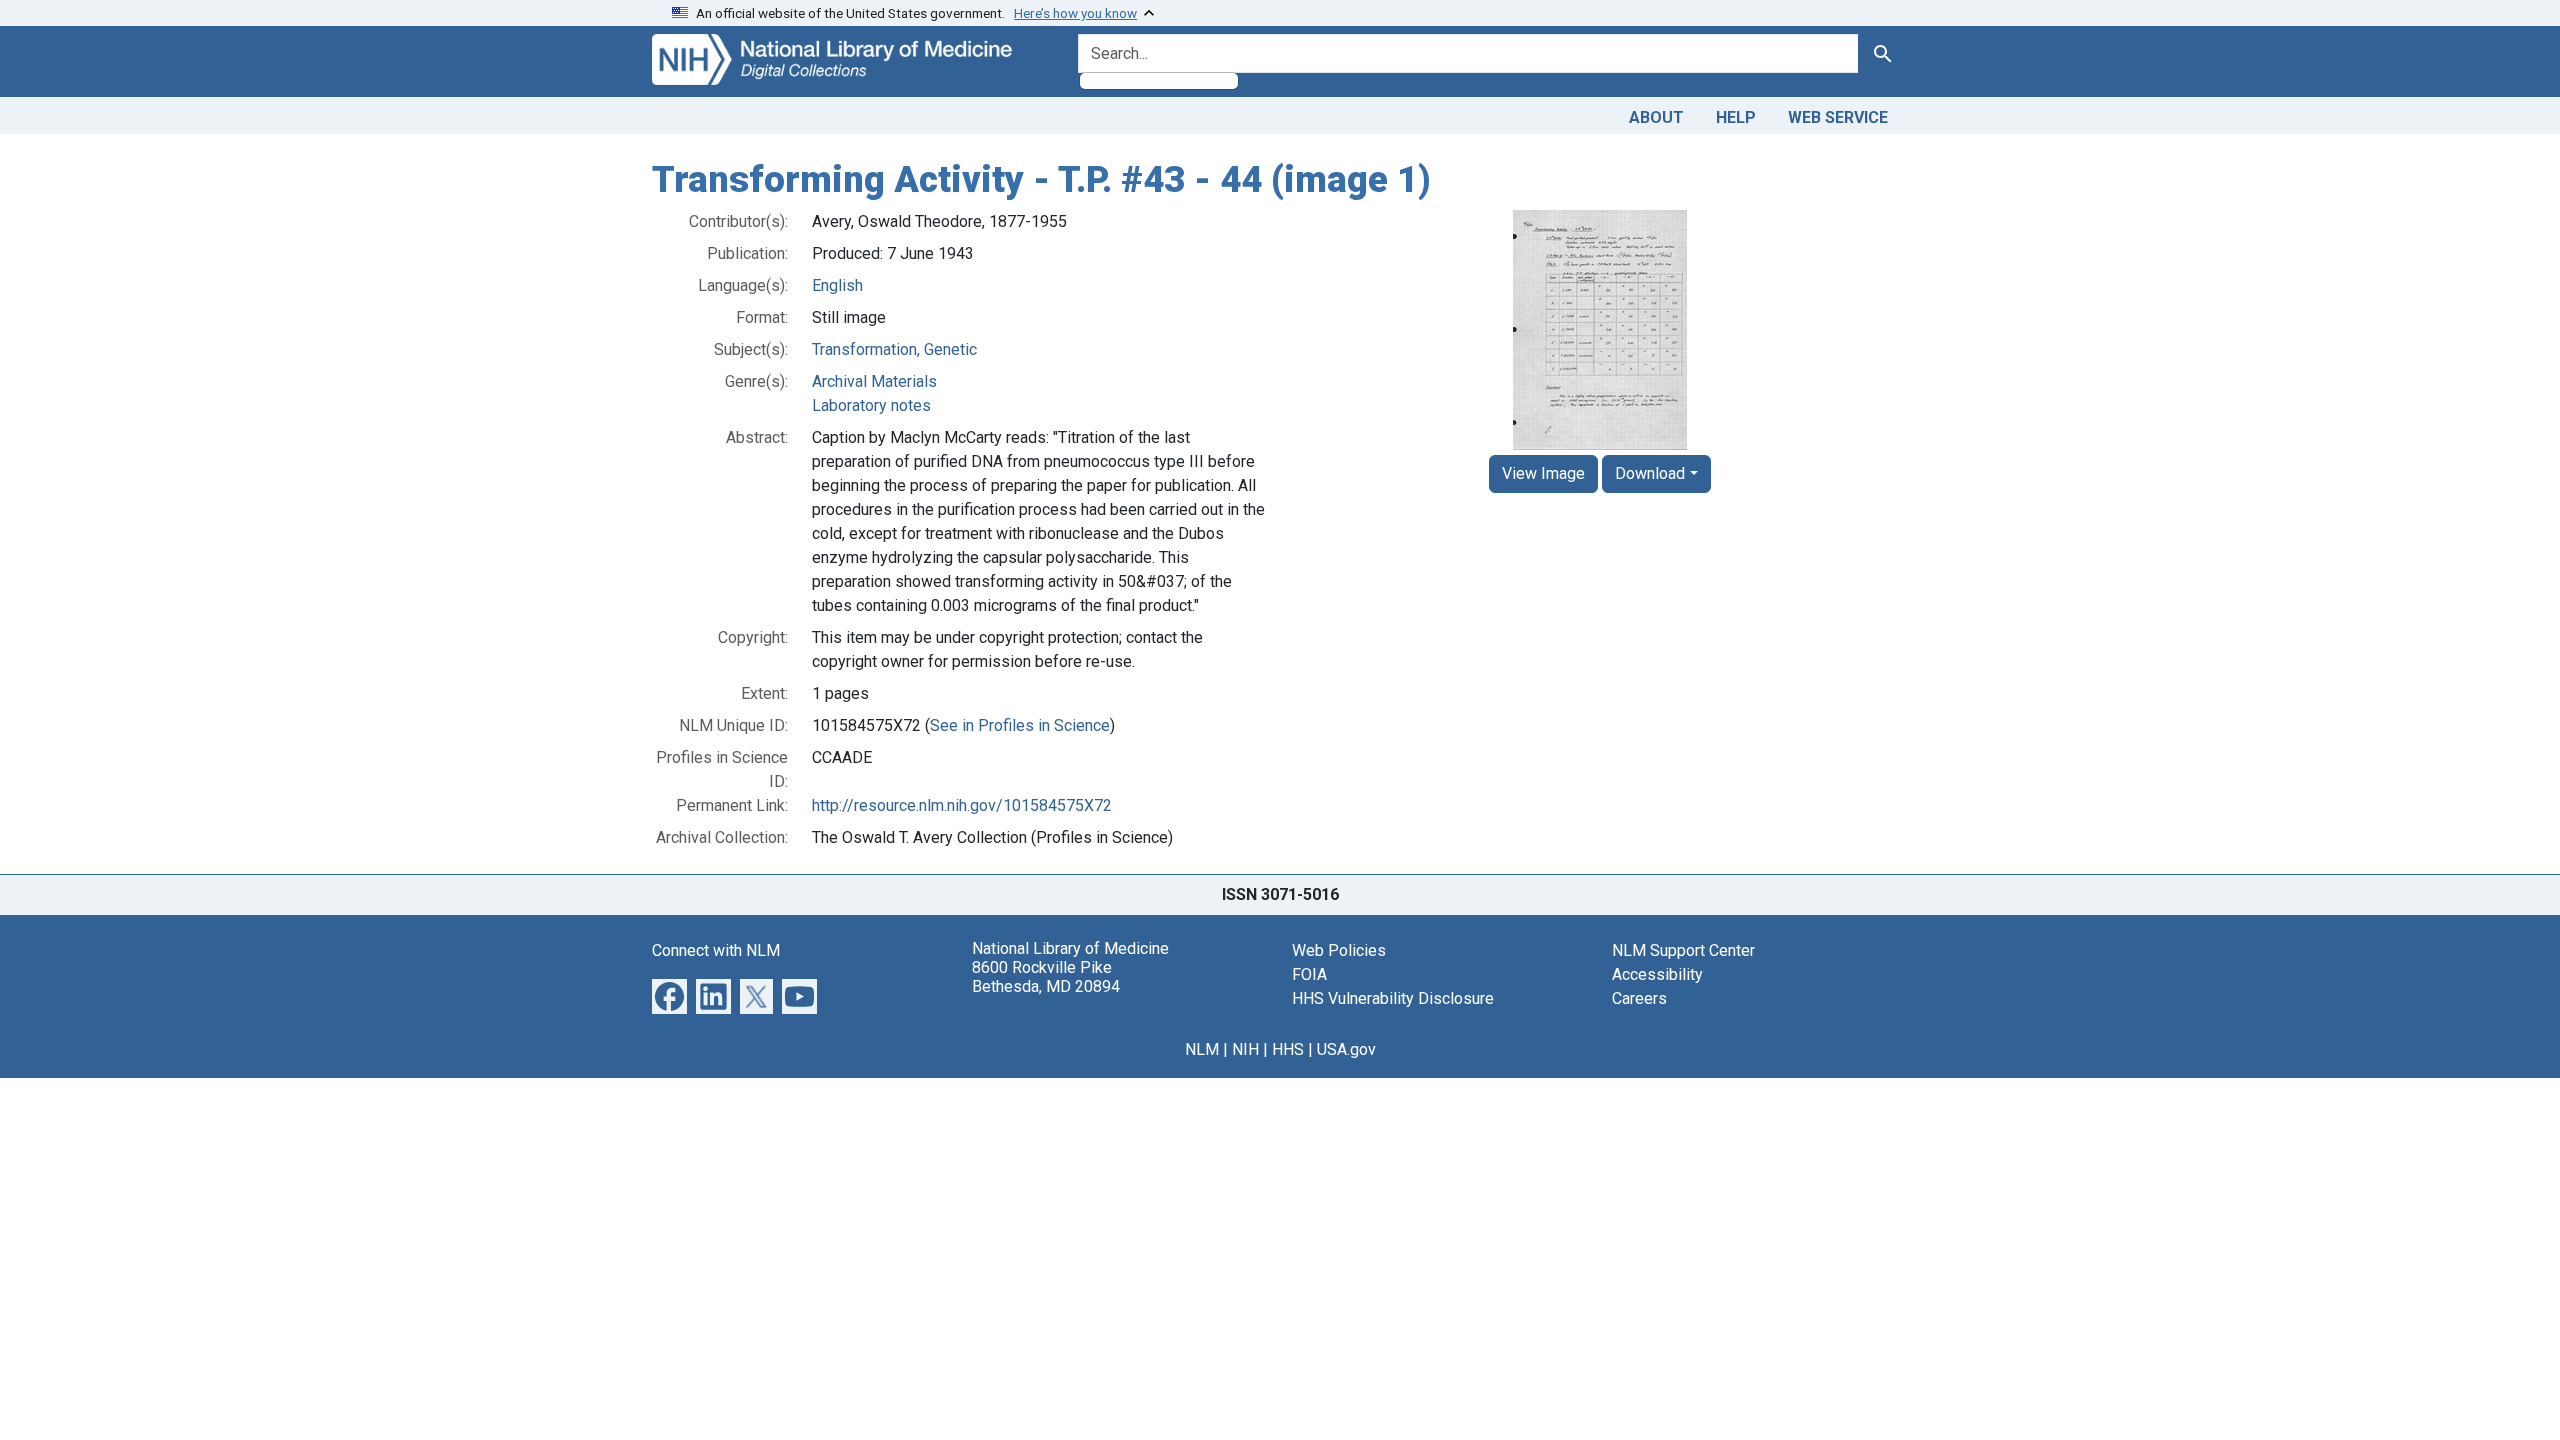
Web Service (1838, 117)
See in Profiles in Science (1020, 725)
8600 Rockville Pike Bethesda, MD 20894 (1046, 977)
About (1656, 117)
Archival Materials (874, 381)
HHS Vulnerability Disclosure (1393, 998)
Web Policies (1339, 950)
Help (1736, 117)
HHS (1288, 1049)
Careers (1639, 998)
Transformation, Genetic (894, 349)
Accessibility (1657, 974)
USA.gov (1346, 1049)
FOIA (1309, 974)
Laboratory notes (871, 405)
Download (1650, 473)
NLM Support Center (1683, 950)
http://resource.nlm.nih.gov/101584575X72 (962, 805)
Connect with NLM (716, 950)
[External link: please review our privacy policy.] (669, 994)
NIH (1245, 1049)
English (837, 285)
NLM (1202, 1049)
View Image (1543, 473)
